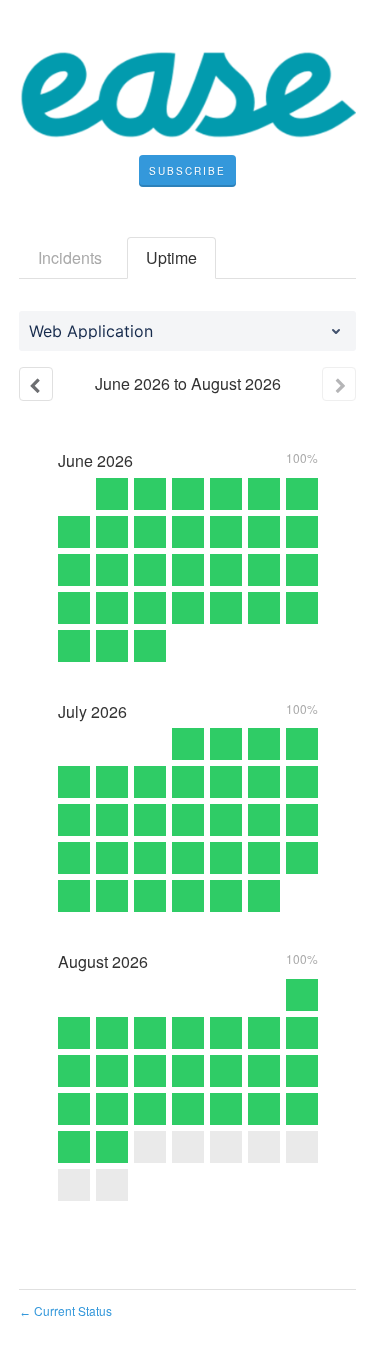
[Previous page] (36, 384)
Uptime (171, 257)
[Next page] (339, 384)
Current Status (65, 1310)
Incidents (70, 257)
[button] (187, 171)
